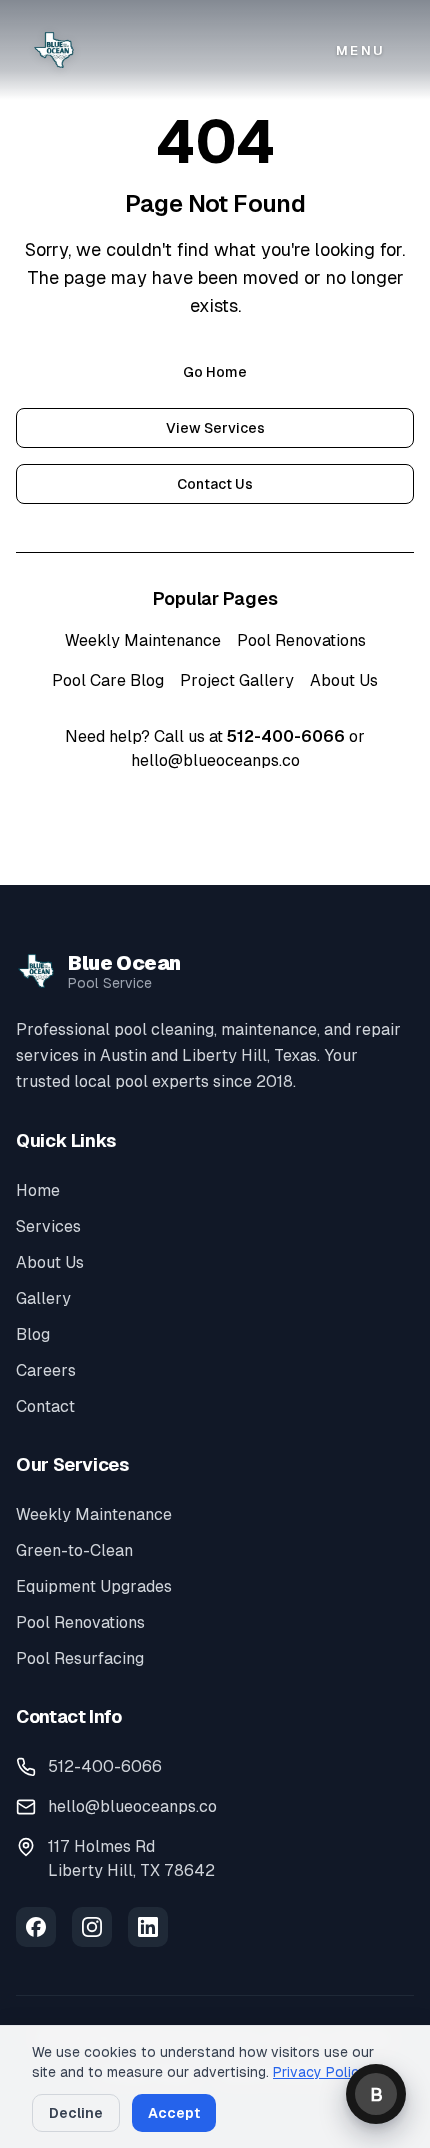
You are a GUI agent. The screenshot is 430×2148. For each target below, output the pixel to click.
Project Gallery (237, 680)
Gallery (43, 1298)
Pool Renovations (301, 640)
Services (48, 1226)
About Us (344, 680)
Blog (33, 1334)
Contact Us (215, 484)
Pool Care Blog (108, 680)
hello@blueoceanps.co (215, 760)
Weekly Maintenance (143, 640)
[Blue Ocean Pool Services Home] (54, 50)
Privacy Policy (320, 2072)
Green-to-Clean (74, 1550)
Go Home (215, 372)
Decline (76, 2113)
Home (38, 1190)
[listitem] (36, 1927)
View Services (215, 428)
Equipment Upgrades (94, 1586)
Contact (45, 1406)
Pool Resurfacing (80, 1658)
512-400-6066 (286, 736)
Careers (46, 1370)
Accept (174, 2113)
